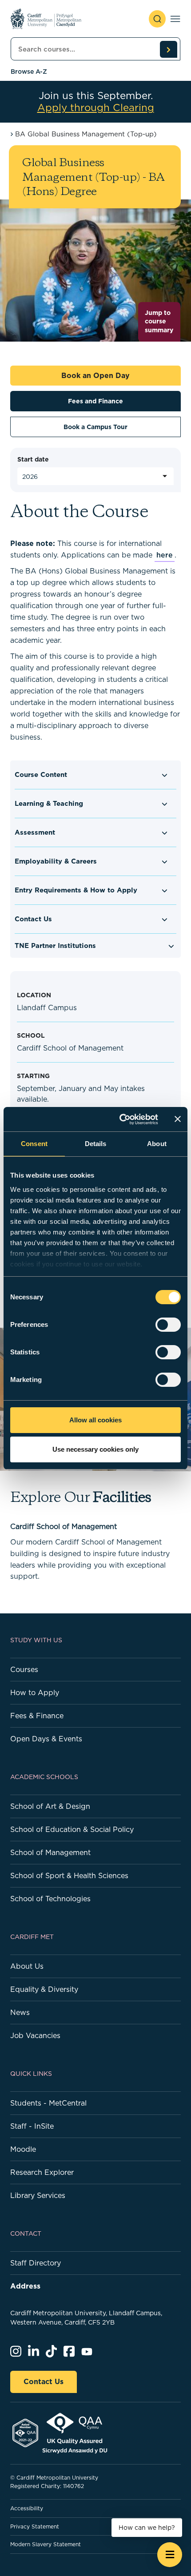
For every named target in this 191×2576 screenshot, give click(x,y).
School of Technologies (50, 1899)
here (165, 555)
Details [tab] (96, 1144)
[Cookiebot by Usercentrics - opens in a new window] (120, 1119)
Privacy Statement (35, 2526)
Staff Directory (36, 2263)
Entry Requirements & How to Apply (76, 890)
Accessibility (27, 2508)
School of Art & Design (50, 1806)
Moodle (23, 2149)
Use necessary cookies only (95, 1449)
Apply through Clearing (96, 108)
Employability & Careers (56, 861)
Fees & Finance (37, 1716)
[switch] (168, 1325)
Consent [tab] (34, 1144)
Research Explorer (42, 2172)
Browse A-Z (29, 72)
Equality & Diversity (44, 1989)
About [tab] (157, 1144)
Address (25, 2286)
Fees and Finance (95, 401)
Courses (24, 1669)
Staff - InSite (32, 2126)
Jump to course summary (159, 321)
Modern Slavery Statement (46, 2544)
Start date (33, 459)
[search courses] (168, 49)
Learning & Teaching (49, 803)
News (20, 2012)
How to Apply (35, 1692)
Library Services (38, 2195)
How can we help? (147, 2528)
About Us (27, 1966)
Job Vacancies (35, 2035)
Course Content (41, 774)
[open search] (157, 19)
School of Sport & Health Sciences (69, 1875)
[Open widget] (170, 2555)
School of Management (50, 1852)
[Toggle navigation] (175, 19)
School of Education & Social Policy (72, 1829)
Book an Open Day (95, 375)
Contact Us (33, 919)
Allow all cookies (95, 1420)
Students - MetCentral (48, 2103)
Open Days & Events (46, 1739)
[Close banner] (178, 1119)
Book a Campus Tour (95, 427)
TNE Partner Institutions (55, 946)
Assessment (35, 832)
